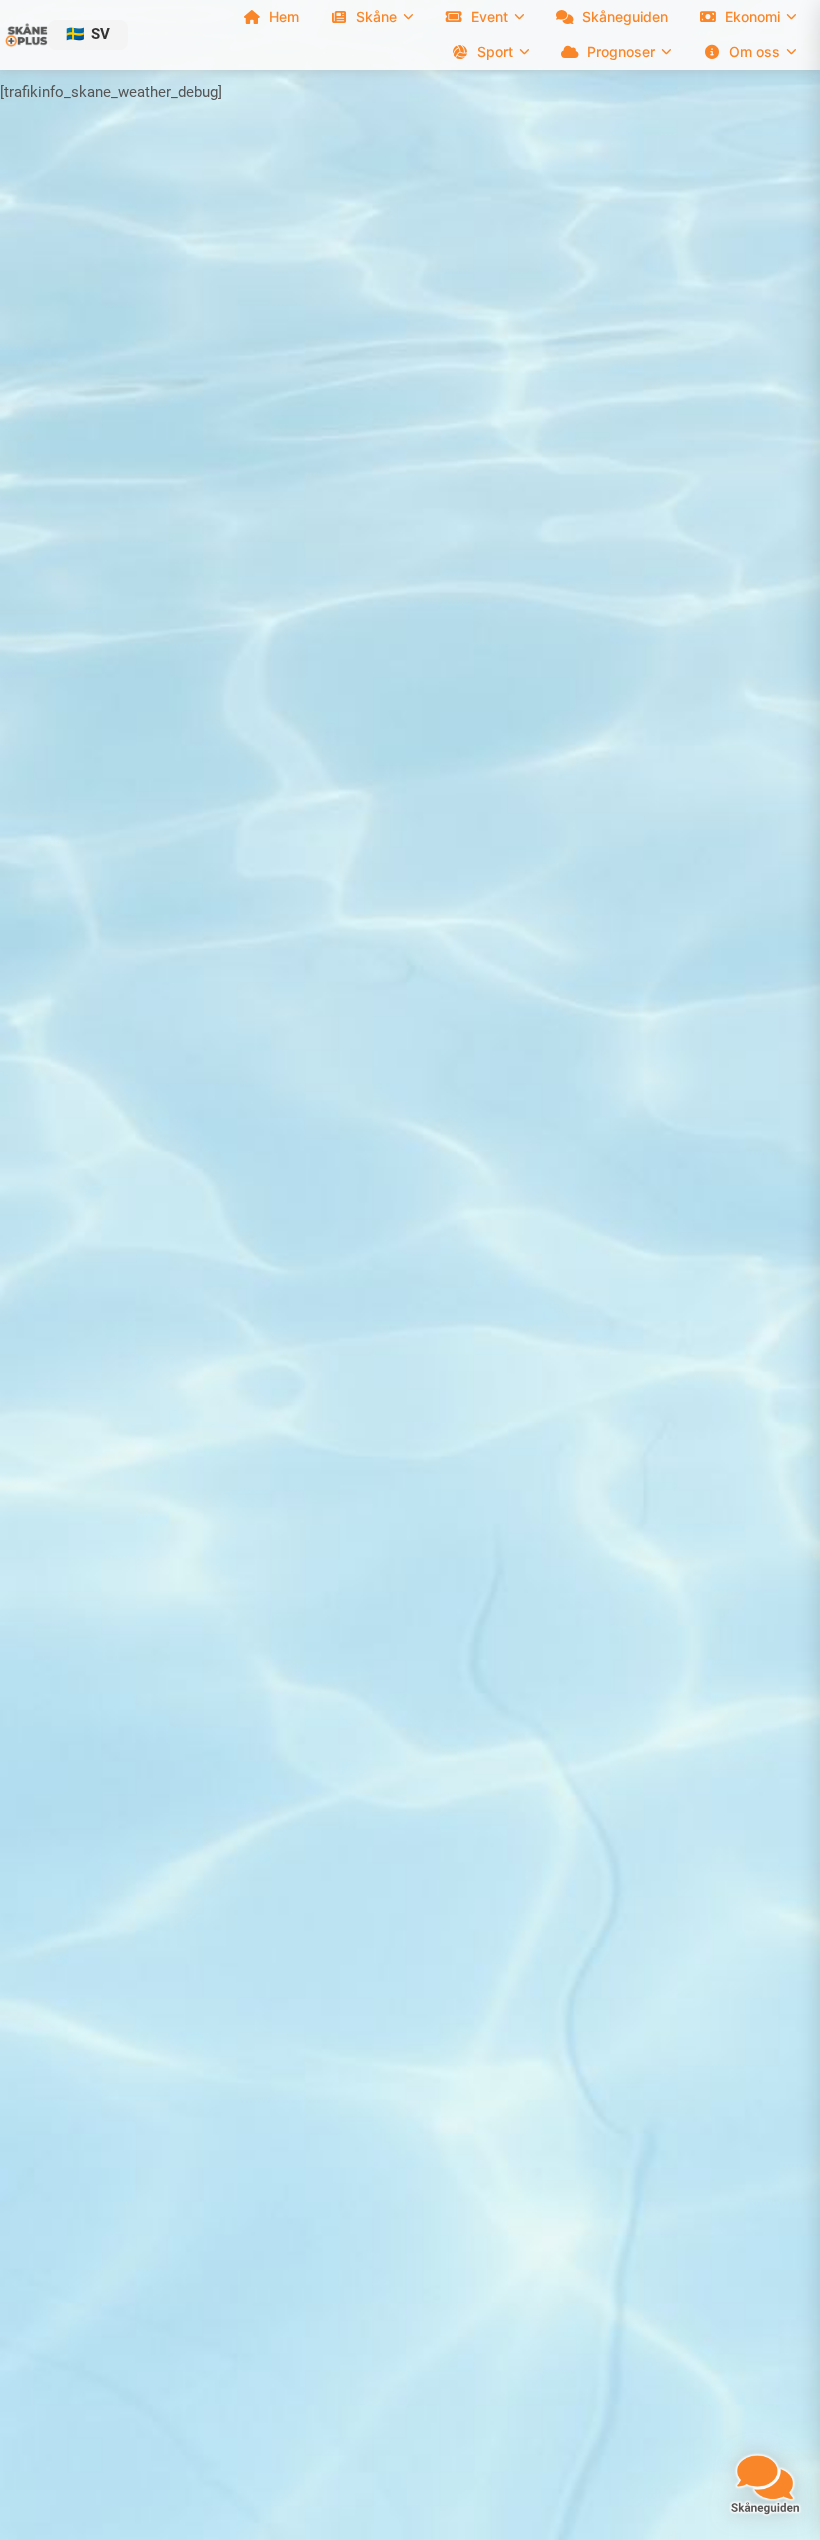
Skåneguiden (625, 16)
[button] (88, 35)
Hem (284, 16)
